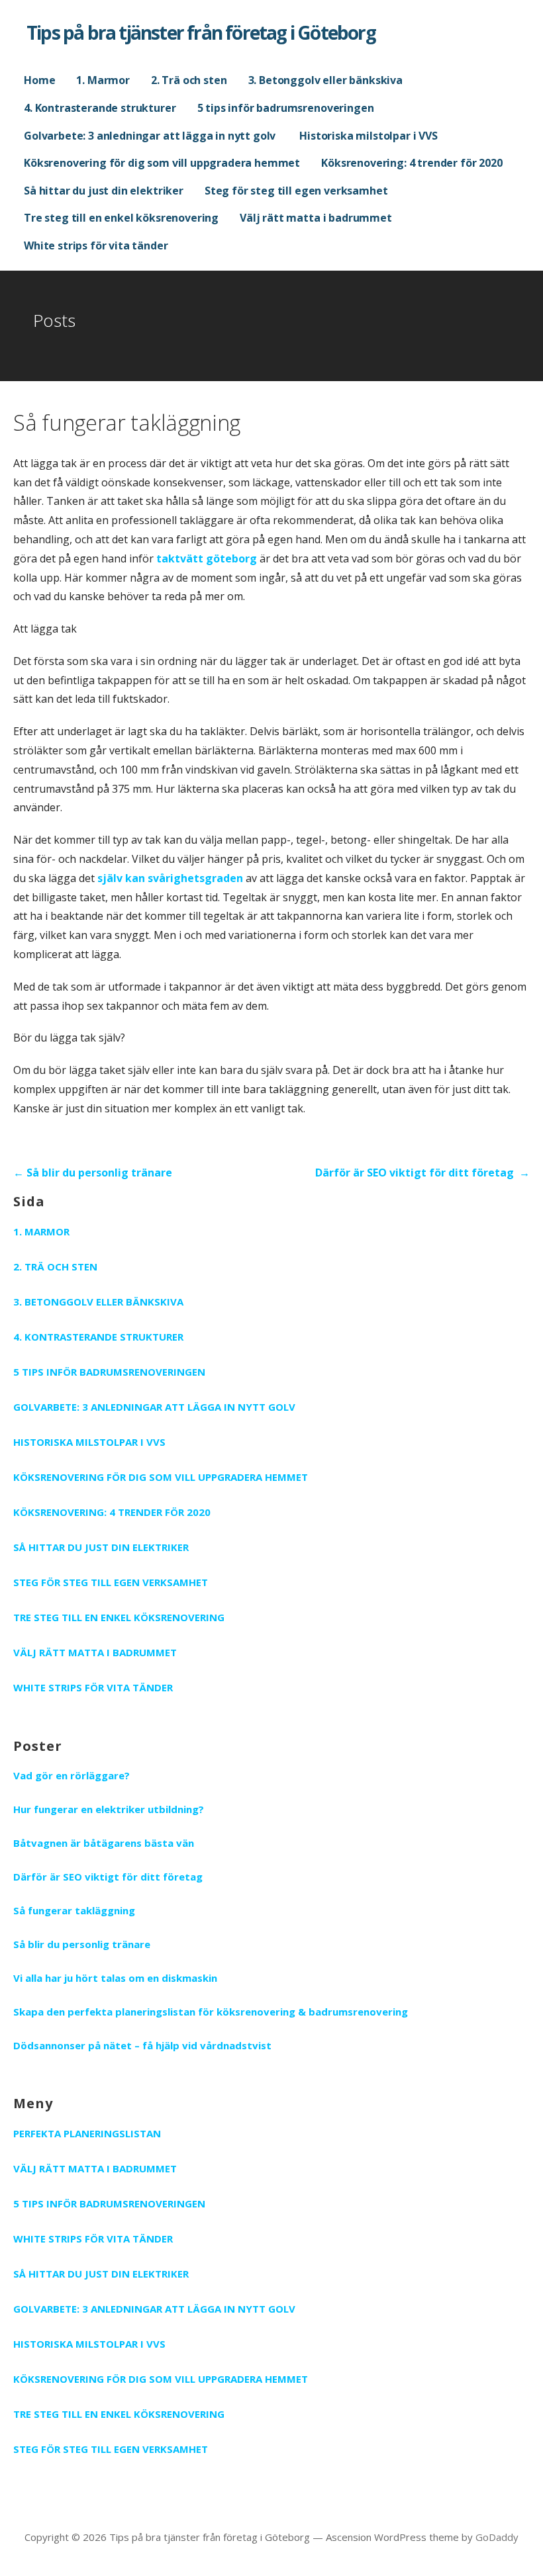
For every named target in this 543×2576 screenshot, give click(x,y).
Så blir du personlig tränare (82, 1944)
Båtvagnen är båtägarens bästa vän (105, 1843)
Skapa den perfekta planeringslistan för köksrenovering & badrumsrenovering (211, 2012)
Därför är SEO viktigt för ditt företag (109, 1877)
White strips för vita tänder (96, 245)
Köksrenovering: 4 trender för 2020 (412, 163)
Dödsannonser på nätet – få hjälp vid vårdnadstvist (142, 2045)
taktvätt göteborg (207, 558)
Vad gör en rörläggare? (73, 1775)
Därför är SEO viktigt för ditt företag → (422, 1173)
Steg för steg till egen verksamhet (296, 191)
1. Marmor (103, 80)
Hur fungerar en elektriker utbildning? (110, 1809)
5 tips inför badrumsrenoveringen (286, 108)
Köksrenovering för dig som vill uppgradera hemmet (162, 163)
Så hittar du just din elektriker (104, 191)
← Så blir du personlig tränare (93, 1173)
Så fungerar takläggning (74, 1910)
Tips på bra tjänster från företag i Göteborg (201, 32)
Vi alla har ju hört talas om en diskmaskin (115, 1978)
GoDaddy (497, 2537)
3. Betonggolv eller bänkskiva (325, 80)
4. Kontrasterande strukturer (100, 108)
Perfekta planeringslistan (87, 2133)
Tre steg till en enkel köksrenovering (121, 218)
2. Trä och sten (189, 80)
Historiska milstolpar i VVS (369, 136)
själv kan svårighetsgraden (170, 878)
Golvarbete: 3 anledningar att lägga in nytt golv (151, 136)
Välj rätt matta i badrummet (316, 218)
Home (39, 80)
